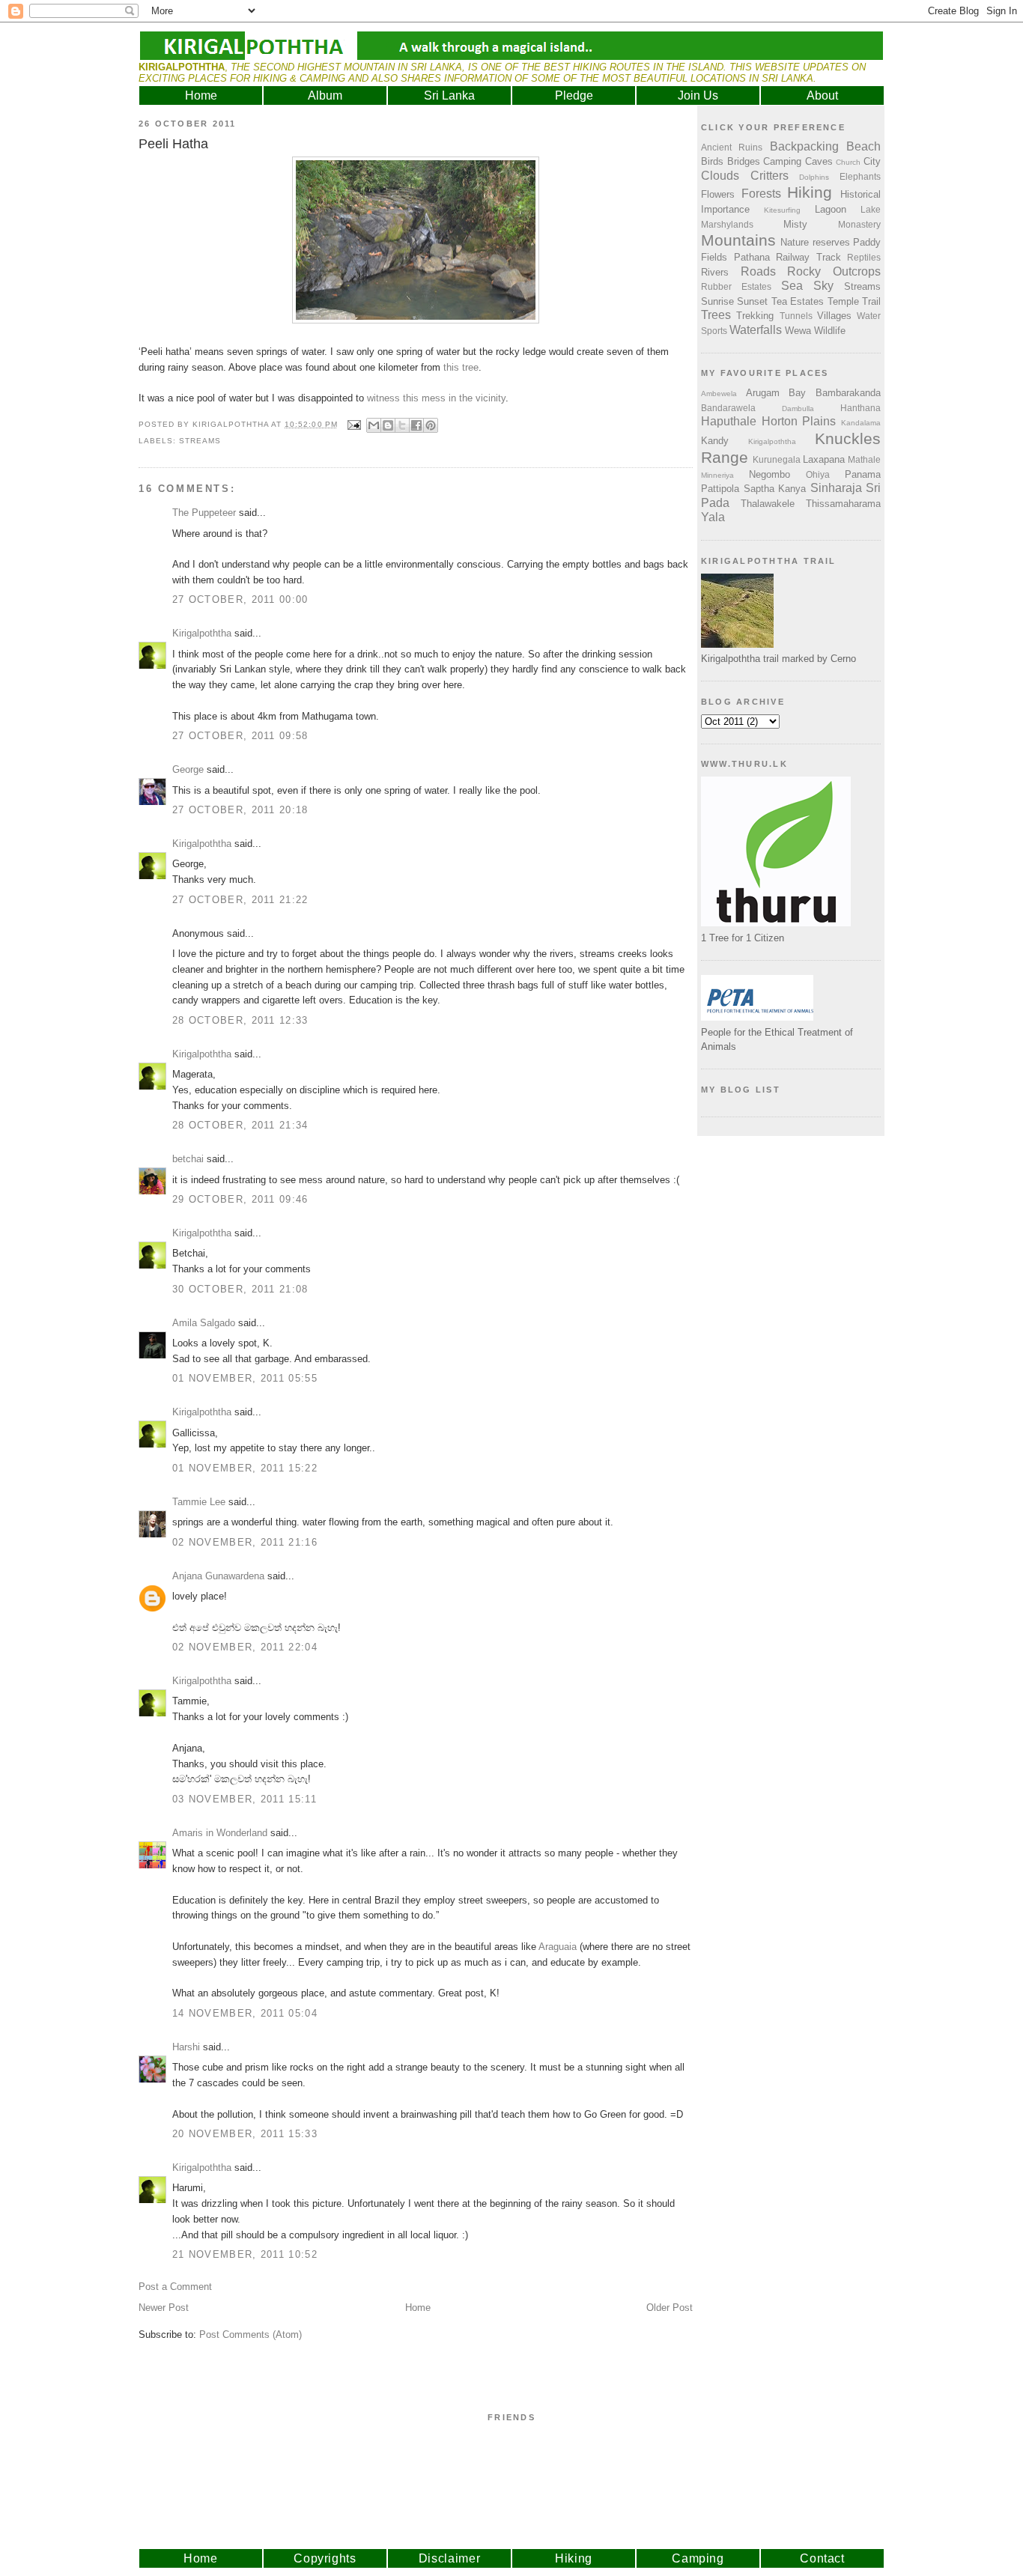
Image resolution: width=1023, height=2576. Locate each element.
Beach (863, 146)
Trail (871, 301)
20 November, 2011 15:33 (245, 2134)
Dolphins (814, 177)
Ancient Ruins (732, 147)
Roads (758, 271)
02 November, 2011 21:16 (245, 1542)
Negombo (769, 474)
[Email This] (374, 425)
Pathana (752, 257)
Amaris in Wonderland (220, 1833)
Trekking (755, 316)
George (188, 769)
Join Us (698, 95)
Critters (769, 176)
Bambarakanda (848, 393)
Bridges (744, 161)
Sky (823, 286)
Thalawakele (768, 504)
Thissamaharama (843, 504)
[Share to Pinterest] (431, 425)
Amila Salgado (204, 1323)
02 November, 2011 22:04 (245, 1647)
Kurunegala (777, 459)
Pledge (574, 95)
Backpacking (804, 146)
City (872, 161)
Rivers (715, 272)
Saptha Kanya (775, 489)
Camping (782, 161)
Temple (843, 301)
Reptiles (864, 257)
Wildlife (830, 331)
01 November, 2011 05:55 (245, 1378)
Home (201, 95)
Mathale (864, 459)
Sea (792, 286)
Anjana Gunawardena (218, 1576)
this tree (461, 367)
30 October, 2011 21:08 (240, 1289)
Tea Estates (798, 301)
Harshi (186, 2047)
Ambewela (719, 394)
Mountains (738, 240)
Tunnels (796, 316)
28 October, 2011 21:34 (240, 1125)
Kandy (715, 441)
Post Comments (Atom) (251, 2334)
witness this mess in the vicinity (436, 398)
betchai (188, 1159)
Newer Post (164, 2308)
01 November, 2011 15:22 (245, 1468)
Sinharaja (836, 488)
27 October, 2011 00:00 (240, 599)
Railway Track (808, 257)
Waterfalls (756, 330)
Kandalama (861, 423)
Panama (863, 474)
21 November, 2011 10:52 (245, 2254)
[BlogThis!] (388, 425)
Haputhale (729, 421)
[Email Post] (354, 424)
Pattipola (720, 489)
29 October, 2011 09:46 (240, 1199)
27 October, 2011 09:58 (240, 736)
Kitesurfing (782, 210)
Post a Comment (175, 2287)
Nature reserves (815, 242)
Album (325, 95)
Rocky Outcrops (834, 271)
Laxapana (824, 459)
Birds (712, 161)
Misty (795, 224)
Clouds (720, 176)
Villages (834, 316)
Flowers (718, 194)
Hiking (810, 192)
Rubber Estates (736, 286)
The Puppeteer (204, 513)
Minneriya (717, 475)
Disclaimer (450, 2558)
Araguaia (558, 1947)
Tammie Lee (199, 1502)
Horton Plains (799, 421)
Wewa (798, 331)
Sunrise (717, 301)
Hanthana (860, 408)
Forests (761, 194)
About (822, 95)
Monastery (859, 224)
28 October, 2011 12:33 (240, 1020)
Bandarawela (728, 408)
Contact (822, 2558)
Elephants (860, 176)
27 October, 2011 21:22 (240, 900)
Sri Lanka (449, 95)
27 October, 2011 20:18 (240, 810)
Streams (200, 441)
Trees (716, 315)
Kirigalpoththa (202, 633)
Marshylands (727, 224)
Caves (819, 161)
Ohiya (818, 474)
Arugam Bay (776, 393)
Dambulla (798, 408)
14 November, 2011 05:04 (245, 2013)
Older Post (670, 2308)
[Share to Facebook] (416, 425)
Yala (713, 517)
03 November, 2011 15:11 (245, 1799)
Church (848, 162)
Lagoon (831, 209)
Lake (871, 209)
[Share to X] (402, 425)
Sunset (752, 301)
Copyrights (325, 2558)
